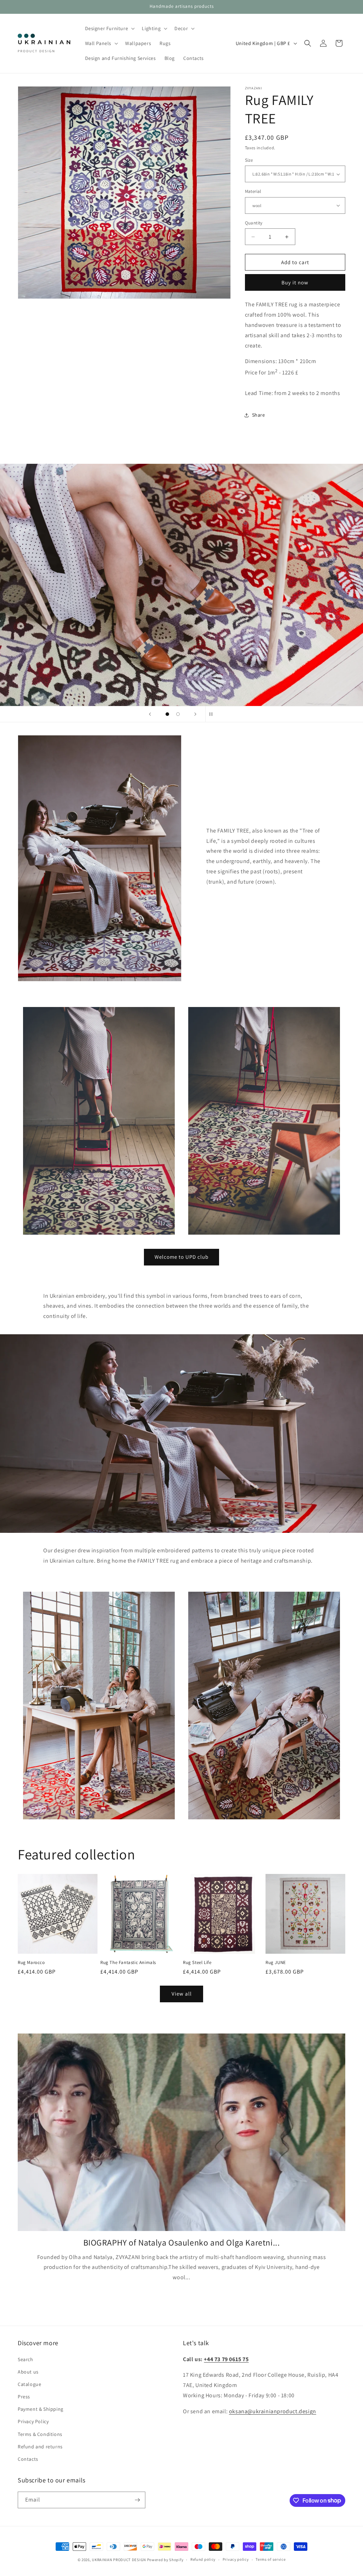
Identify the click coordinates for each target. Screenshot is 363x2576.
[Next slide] (195, 714)
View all (182, 1994)
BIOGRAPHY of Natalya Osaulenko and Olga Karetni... (182, 2243)
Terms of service (270, 2559)
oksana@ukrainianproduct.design (273, 2411)
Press (24, 2397)
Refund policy (203, 2559)
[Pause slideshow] (213, 714)
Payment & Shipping (41, 2409)
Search (26, 2359)
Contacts (28, 2459)
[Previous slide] (150, 714)
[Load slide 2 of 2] (178, 714)
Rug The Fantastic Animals (128, 1963)
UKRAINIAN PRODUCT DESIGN (119, 2560)
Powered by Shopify (165, 2560)
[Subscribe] (137, 2500)
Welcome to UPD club (181, 1257)
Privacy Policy (33, 2421)
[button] (109, 28)
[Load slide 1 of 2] (167, 714)
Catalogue (29, 2384)
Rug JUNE (276, 1963)
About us (28, 2372)
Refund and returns (40, 2447)
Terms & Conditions (40, 2434)
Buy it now (295, 282)
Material (253, 191)
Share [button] (259, 415)
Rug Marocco (31, 1963)
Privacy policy (236, 2559)
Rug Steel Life (197, 1963)
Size (249, 160)
